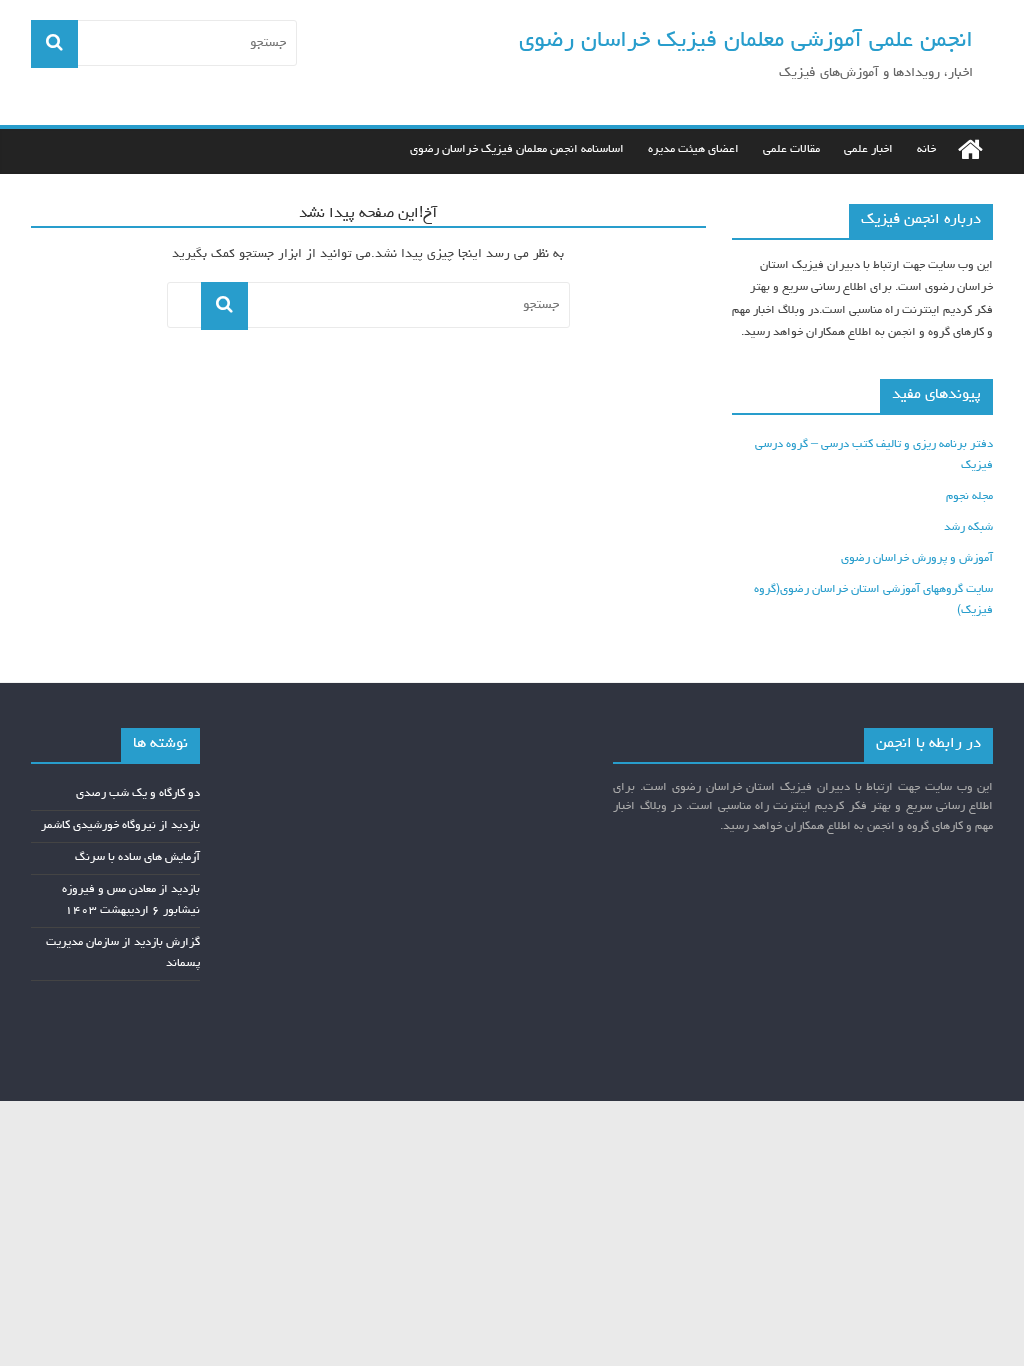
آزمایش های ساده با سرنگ (137, 858)
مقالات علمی (791, 150)
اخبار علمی (868, 150)
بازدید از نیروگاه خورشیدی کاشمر (120, 826)
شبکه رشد (968, 528)
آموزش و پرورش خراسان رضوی (917, 559)
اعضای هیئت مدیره (693, 150)
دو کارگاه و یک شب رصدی (138, 794)
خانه (926, 150)
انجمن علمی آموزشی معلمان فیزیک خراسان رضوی (746, 41)
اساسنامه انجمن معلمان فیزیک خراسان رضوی (517, 150)
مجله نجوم (969, 497)
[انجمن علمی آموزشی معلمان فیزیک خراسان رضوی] (970, 151)
